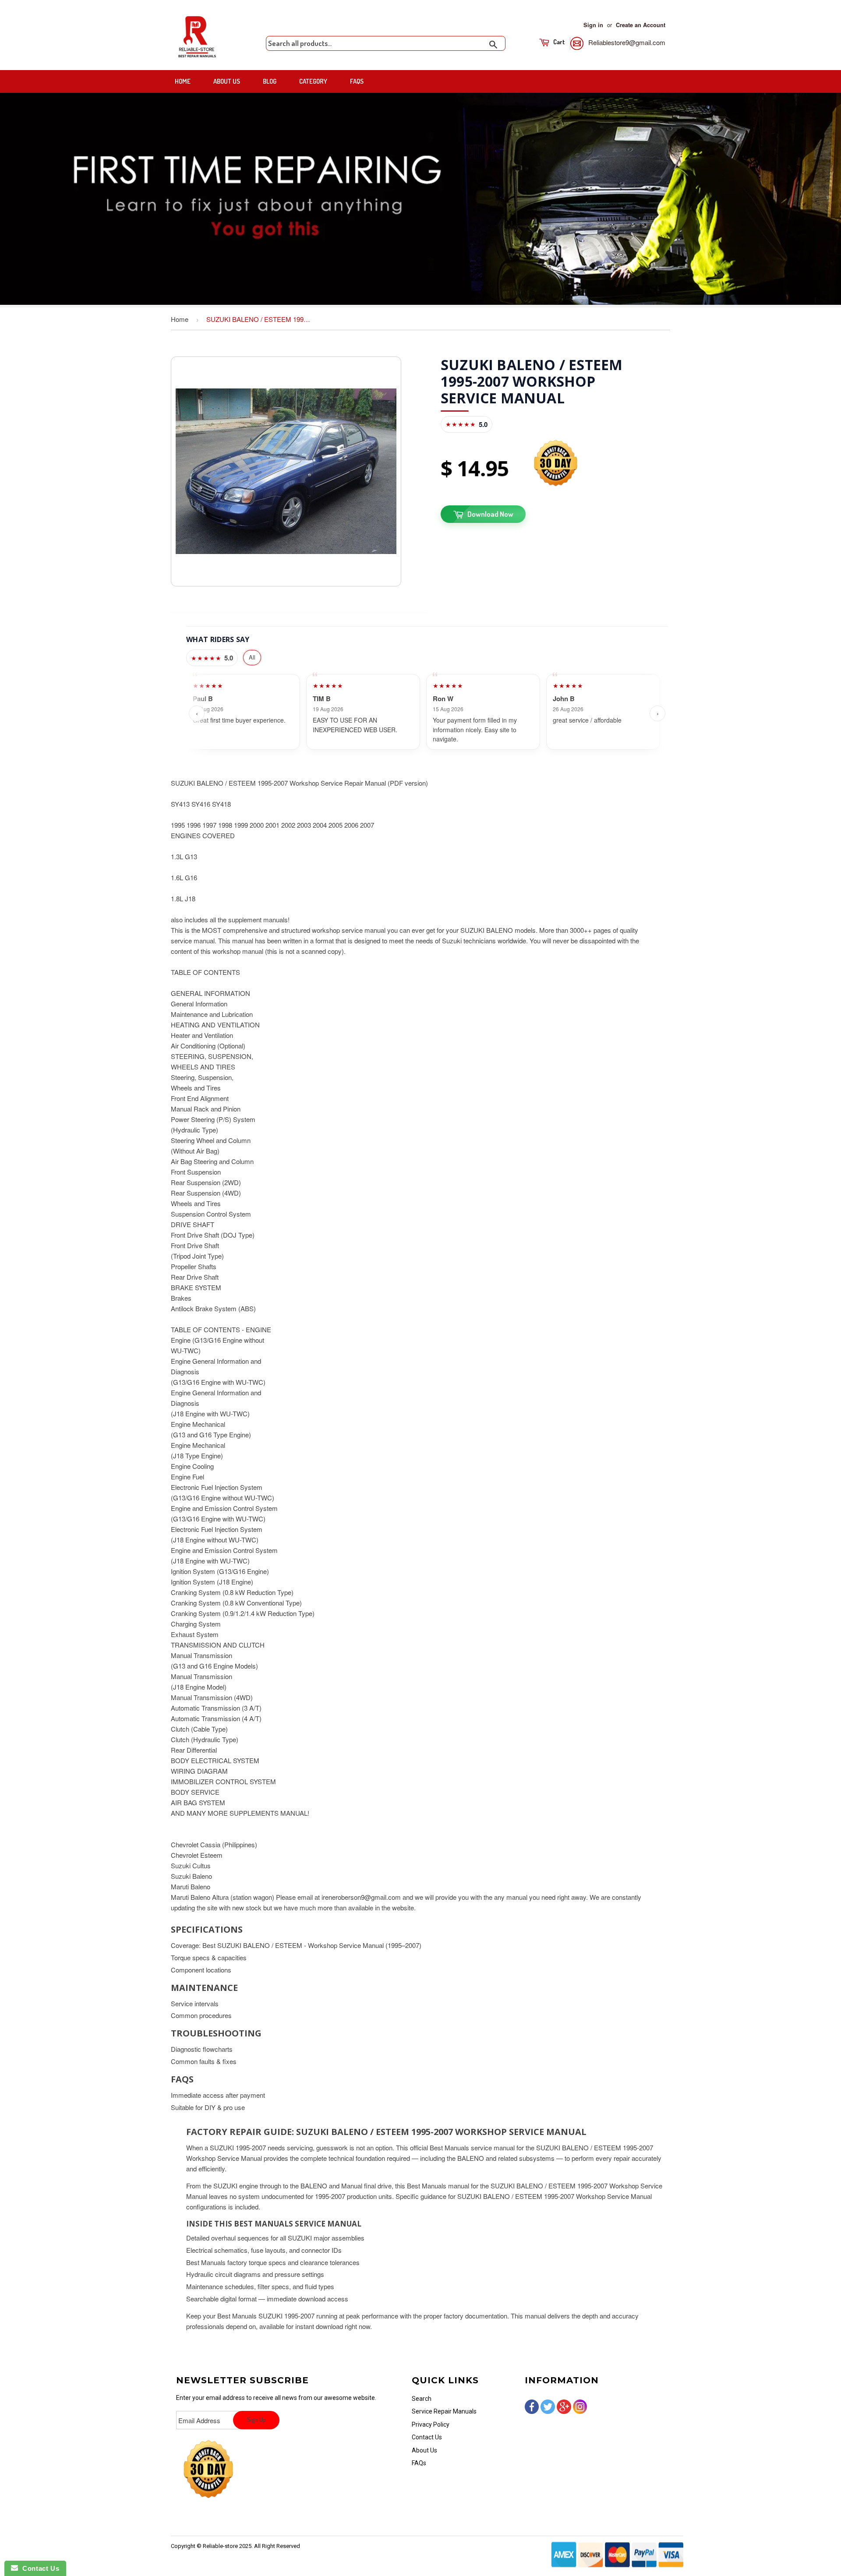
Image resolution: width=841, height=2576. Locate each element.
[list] (427, 713)
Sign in (593, 25)
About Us (227, 81)
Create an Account (641, 25)
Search (422, 2399)
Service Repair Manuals (444, 2411)
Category (313, 81)
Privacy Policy (431, 2424)
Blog (270, 81)
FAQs (357, 81)
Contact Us (427, 2437)
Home (183, 81)
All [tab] (252, 657)
